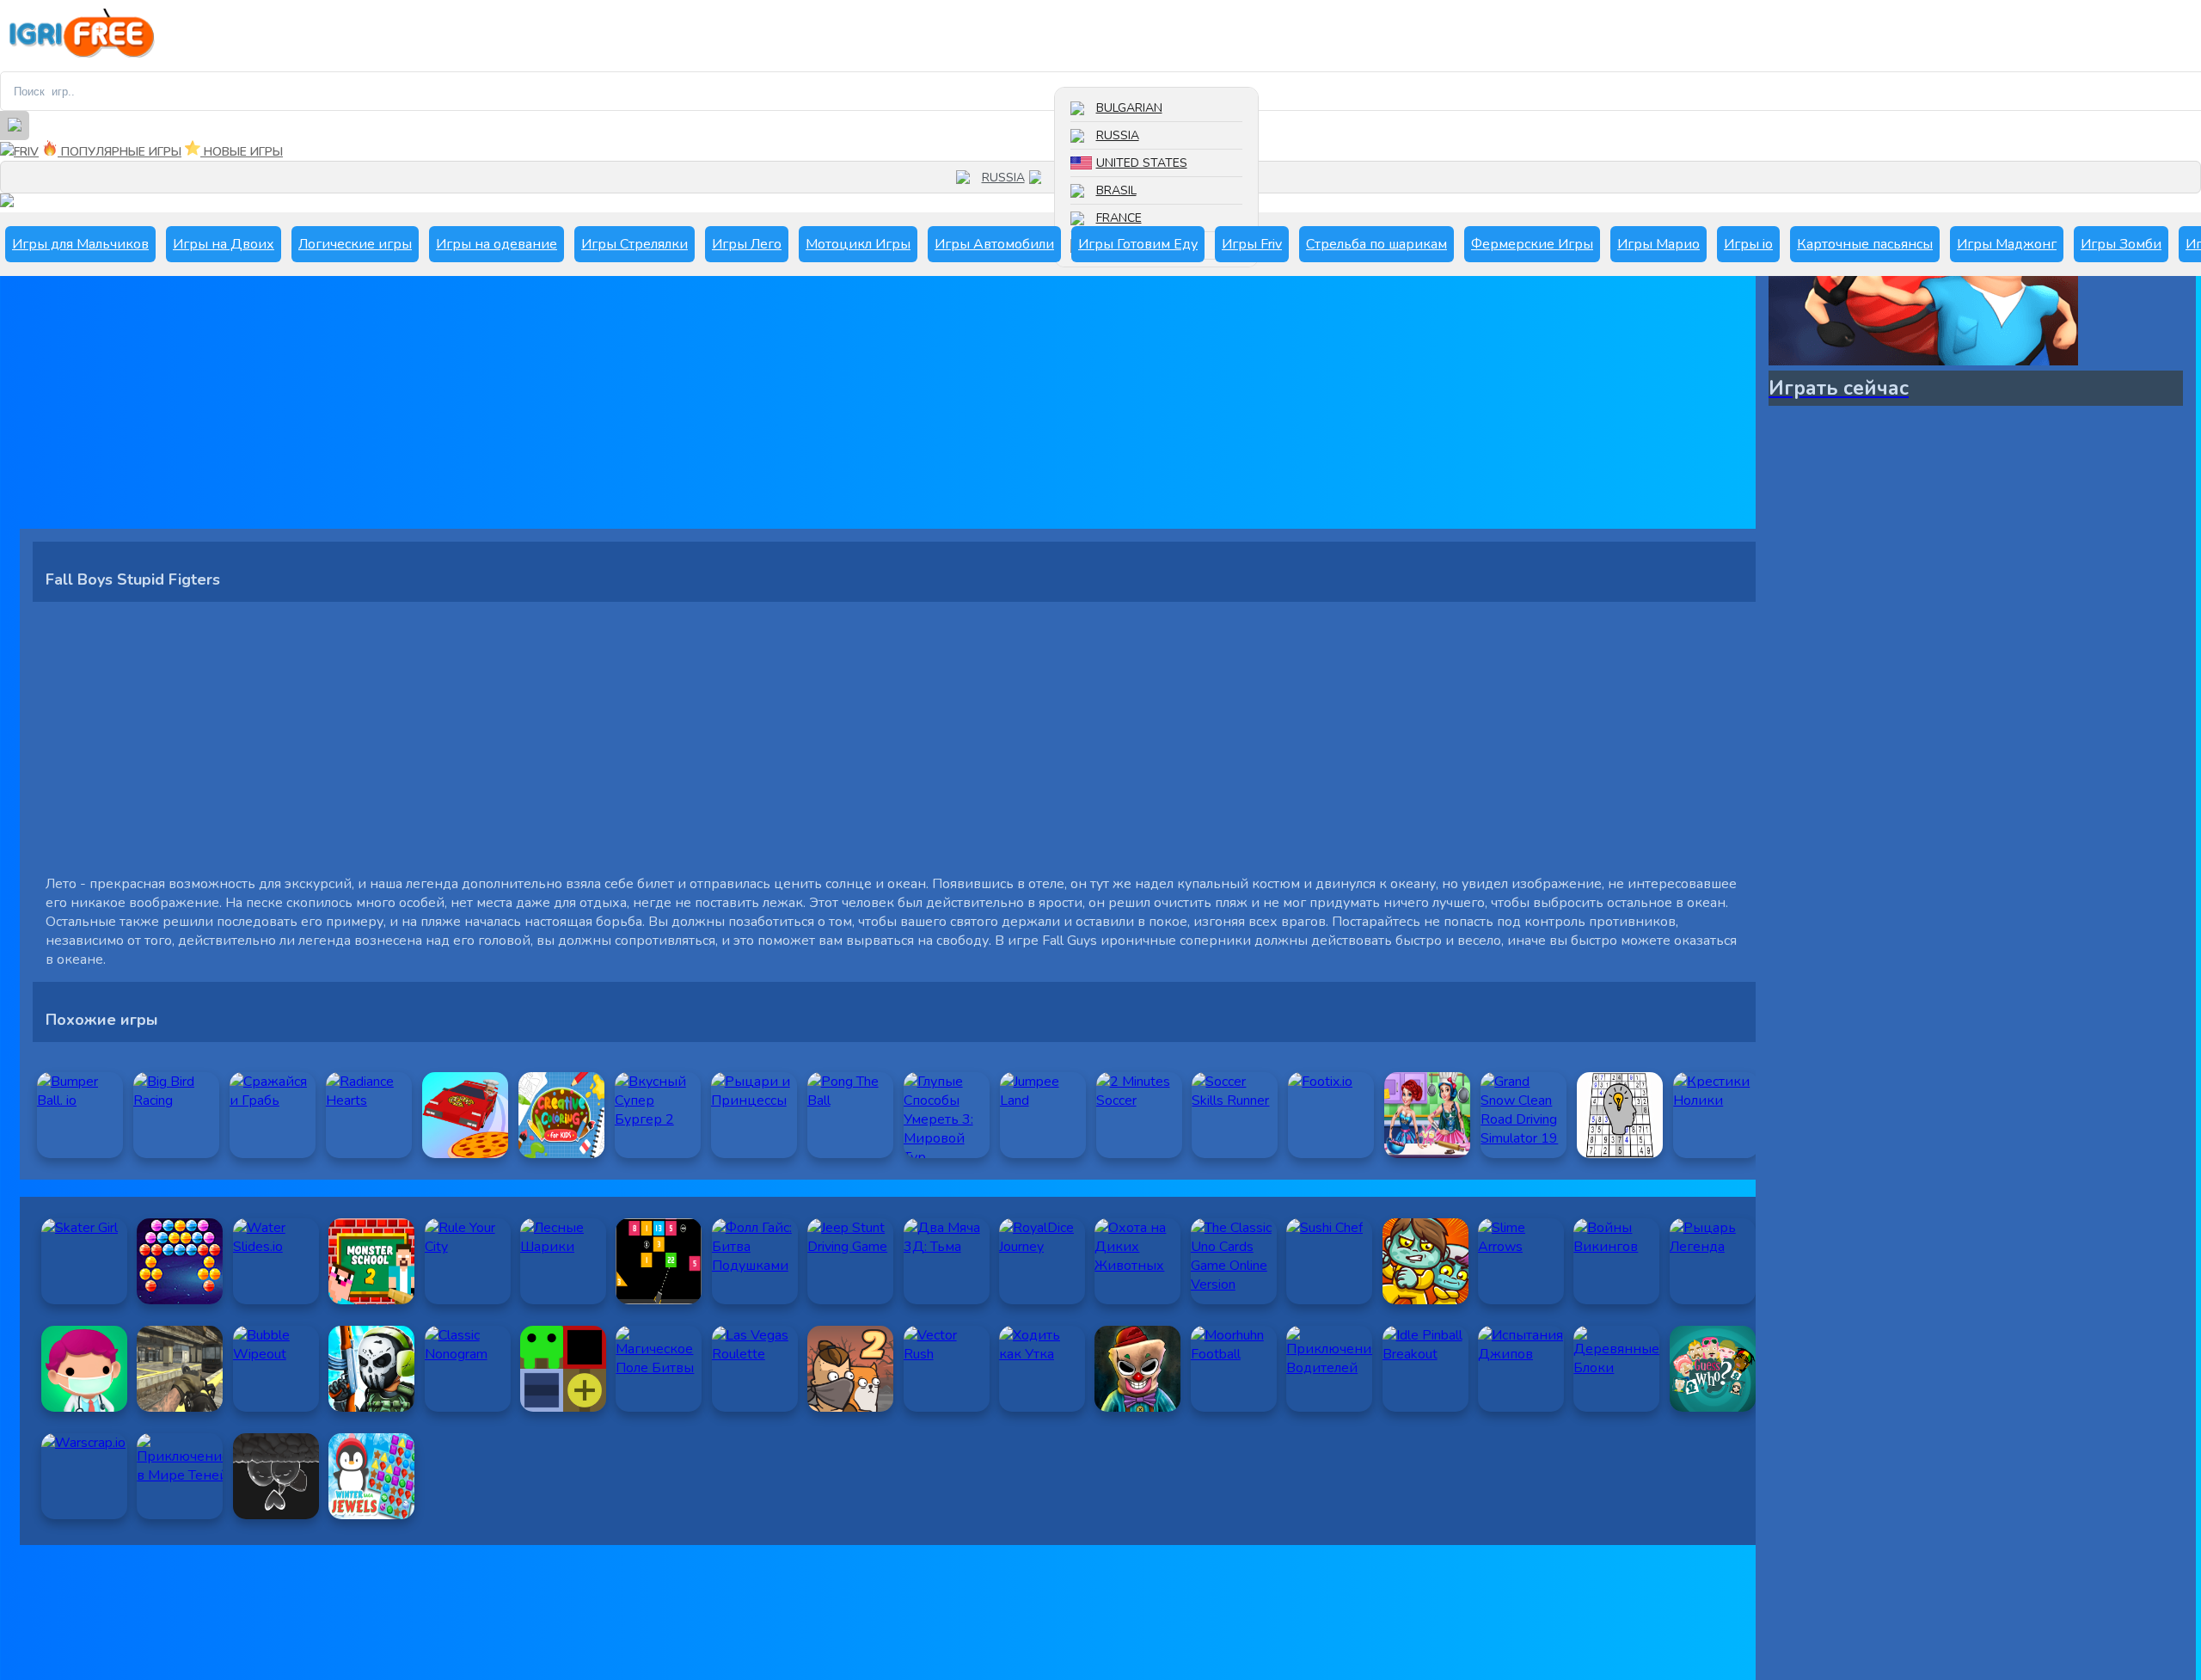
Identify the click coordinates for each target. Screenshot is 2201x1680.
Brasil (1116, 190)
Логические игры (355, 244)
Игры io (1748, 244)
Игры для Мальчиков (80, 244)
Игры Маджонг (2007, 244)
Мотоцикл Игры (858, 244)
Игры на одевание (497, 244)
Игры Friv (1252, 244)
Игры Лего (747, 244)
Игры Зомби (2121, 244)
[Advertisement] (536, 408)
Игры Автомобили (994, 244)
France (1119, 218)
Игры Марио (1658, 244)
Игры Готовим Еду (1138, 244)
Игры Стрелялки (635, 244)
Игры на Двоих (224, 244)
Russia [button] (1003, 178)
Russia (1118, 135)
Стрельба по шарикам (1376, 244)
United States (1142, 163)
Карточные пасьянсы (1865, 244)
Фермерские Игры (1532, 244)
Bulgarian (1129, 108)
